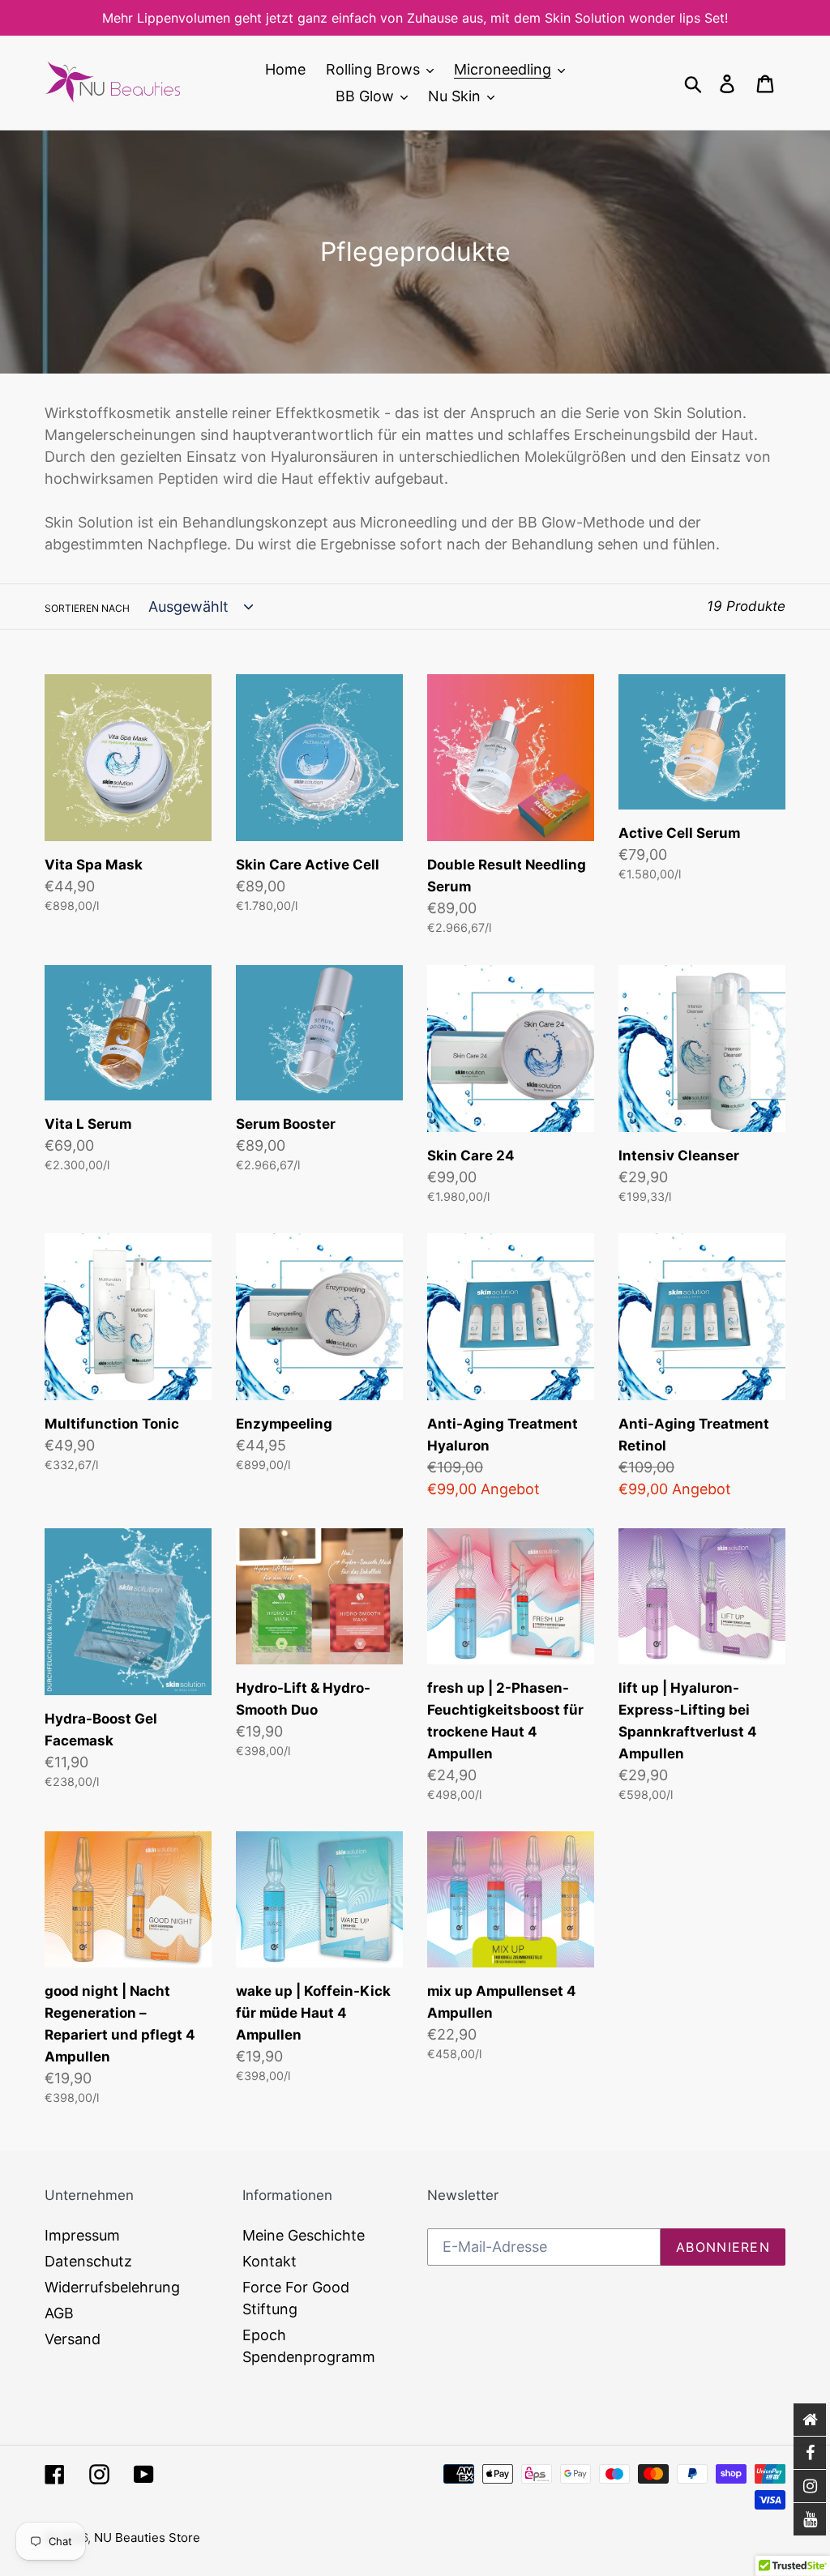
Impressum (82, 2235)
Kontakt (270, 2261)
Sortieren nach (87, 608)
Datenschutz (88, 2261)
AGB (59, 2313)
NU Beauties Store (147, 2538)
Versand (73, 2339)
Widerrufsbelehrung (112, 2287)
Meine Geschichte (304, 2235)
